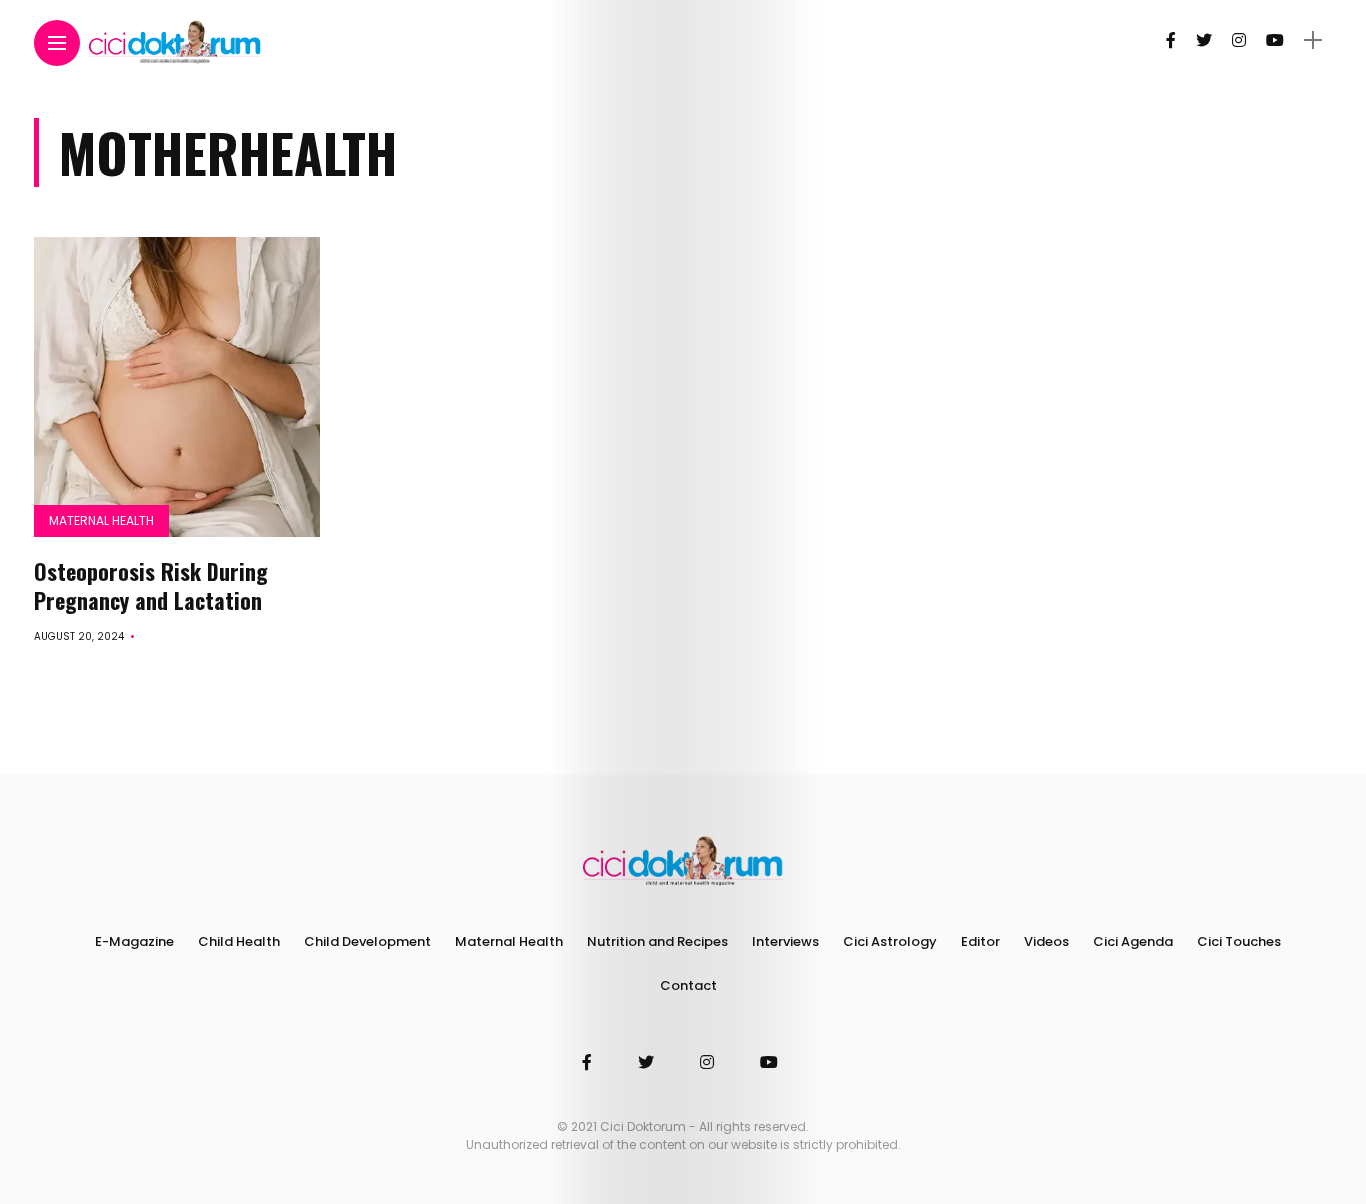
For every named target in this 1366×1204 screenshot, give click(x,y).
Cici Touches (1239, 941)
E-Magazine (134, 941)
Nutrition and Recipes (657, 941)
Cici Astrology (890, 941)
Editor (980, 941)
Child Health (239, 941)
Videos (1046, 941)
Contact (688, 985)
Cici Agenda (1133, 941)
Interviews (785, 941)
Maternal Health (101, 520)
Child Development (367, 941)
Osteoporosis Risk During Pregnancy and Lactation (151, 585)
